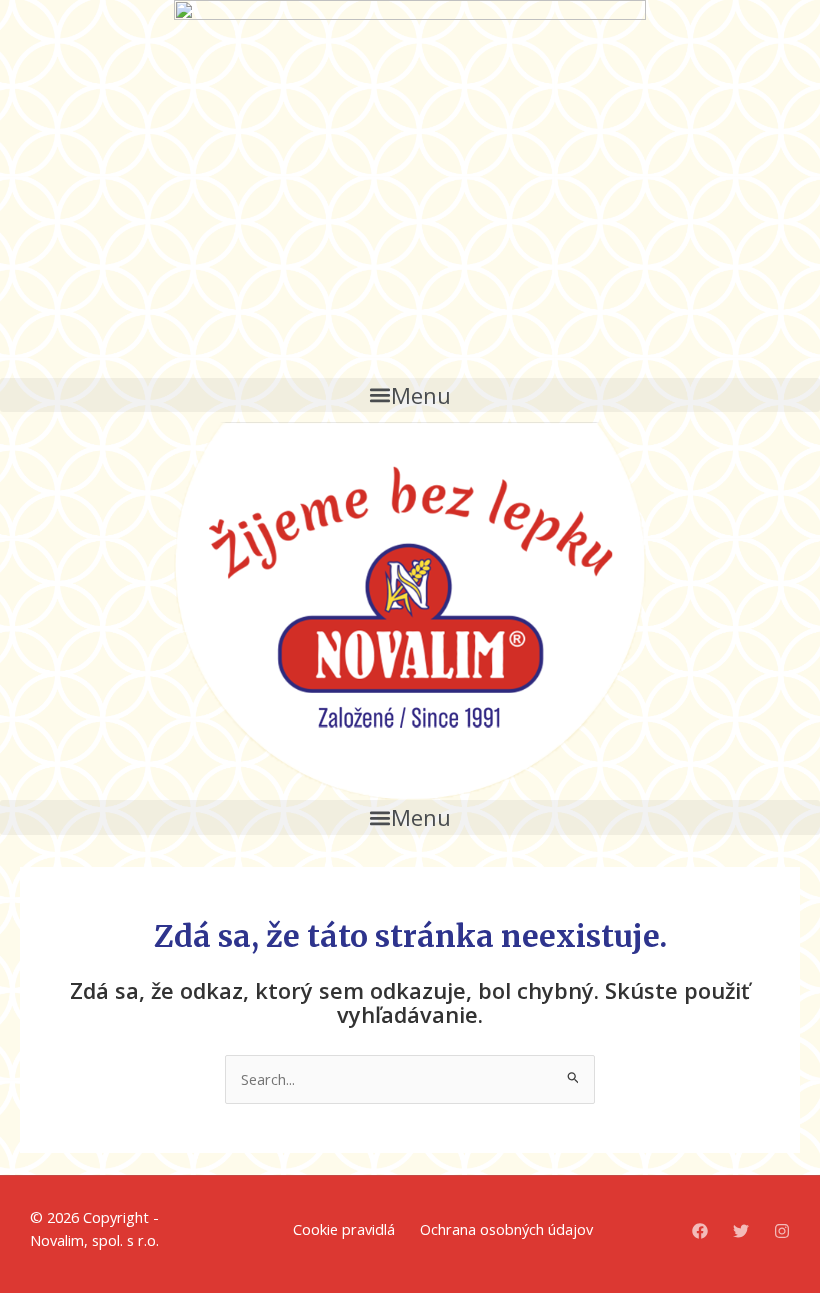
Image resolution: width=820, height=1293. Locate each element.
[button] (410, 395)
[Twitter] (741, 1231)
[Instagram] (782, 1231)
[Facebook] (700, 1231)
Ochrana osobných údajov (506, 1229)
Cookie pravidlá (344, 1229)
